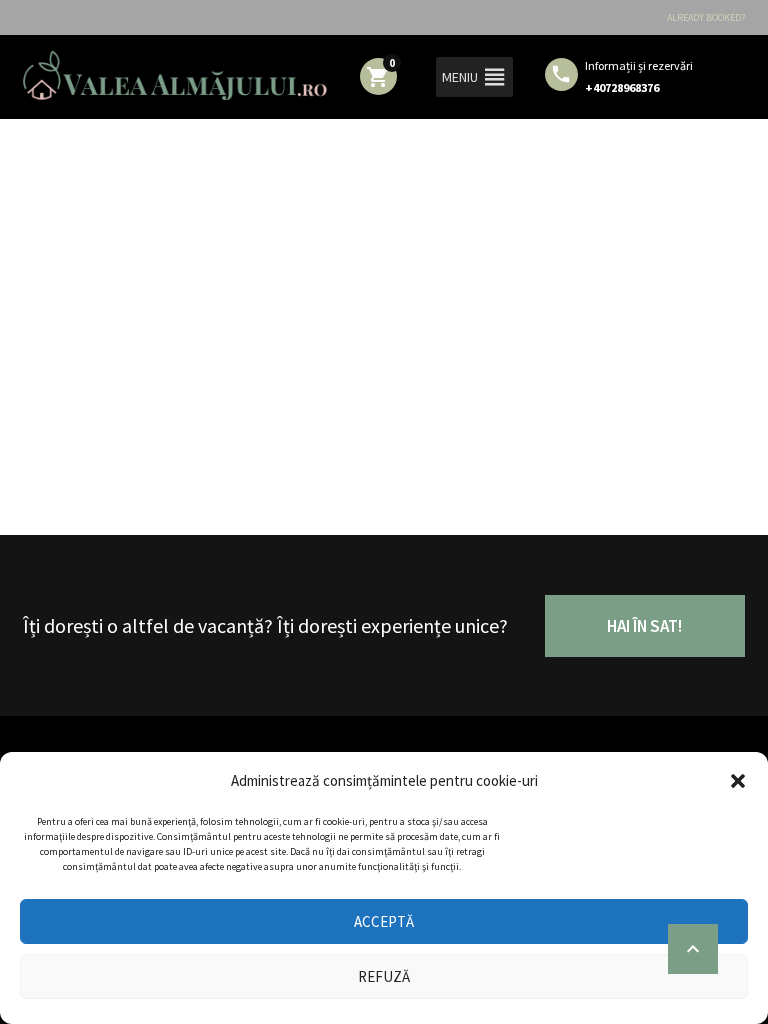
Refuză (384, 976)
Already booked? (706, 17)
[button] (738, 781)
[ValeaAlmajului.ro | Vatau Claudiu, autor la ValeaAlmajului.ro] (175, 75)
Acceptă (384, 921)
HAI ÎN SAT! (644, 626)
